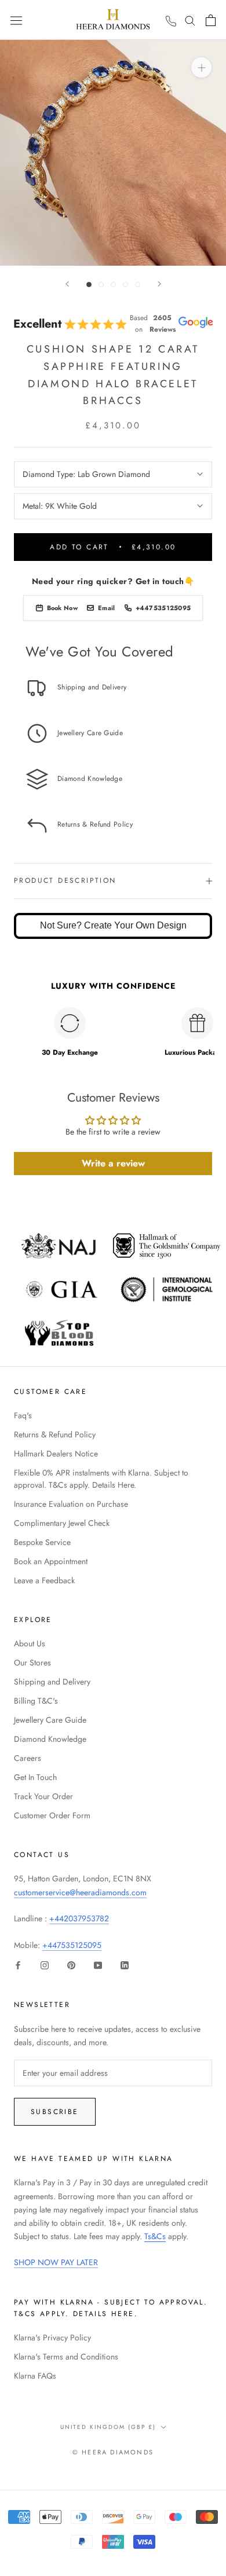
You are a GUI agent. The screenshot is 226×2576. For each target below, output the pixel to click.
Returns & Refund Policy (55, 1434)
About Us (30, 1643)
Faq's (23, 1415)
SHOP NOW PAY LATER (56, 2262)
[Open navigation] (16, 20)
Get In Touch (35, 1777)
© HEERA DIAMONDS (113, 2452)
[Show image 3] (113, 285)
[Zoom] (201, 67)
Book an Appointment (51, 1561)
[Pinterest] (71, 1965)
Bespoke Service (42, 1542)
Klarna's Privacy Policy (52, 2338)
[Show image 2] (101, 285)
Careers (28, 1758)
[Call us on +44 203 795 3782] (171, 21)
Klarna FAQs (35, 2376)
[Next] (159, 284)
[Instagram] (45, 1965)
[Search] (190, 20)
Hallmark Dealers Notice (56, 1454)
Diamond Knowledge (50, 1739)
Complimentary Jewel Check (62, 1523)
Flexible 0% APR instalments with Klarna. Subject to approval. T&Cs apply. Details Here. (101, 1479)
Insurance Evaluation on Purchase (71, 1504)
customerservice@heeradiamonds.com (80, 1892)
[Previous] (67, 284)
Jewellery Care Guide (50, 1720)
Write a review (113, 1163)
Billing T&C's (36, 1701)
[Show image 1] (89, 285)
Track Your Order (43, 1796)
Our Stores (32, 1663)
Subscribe (55, 2112)
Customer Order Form (52, 1815)
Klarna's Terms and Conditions (66, 2357)
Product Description (65, 880)
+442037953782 (79, 1918)
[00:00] (113, 153)
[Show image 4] (125, 285)
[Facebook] (18, 1965)
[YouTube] (98, 1965)
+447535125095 (72, 1945)
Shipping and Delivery (52, 1682)
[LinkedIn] (125, 1965)
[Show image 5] (138, 285)
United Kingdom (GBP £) (108, 2427)
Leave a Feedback (44, 1580)
